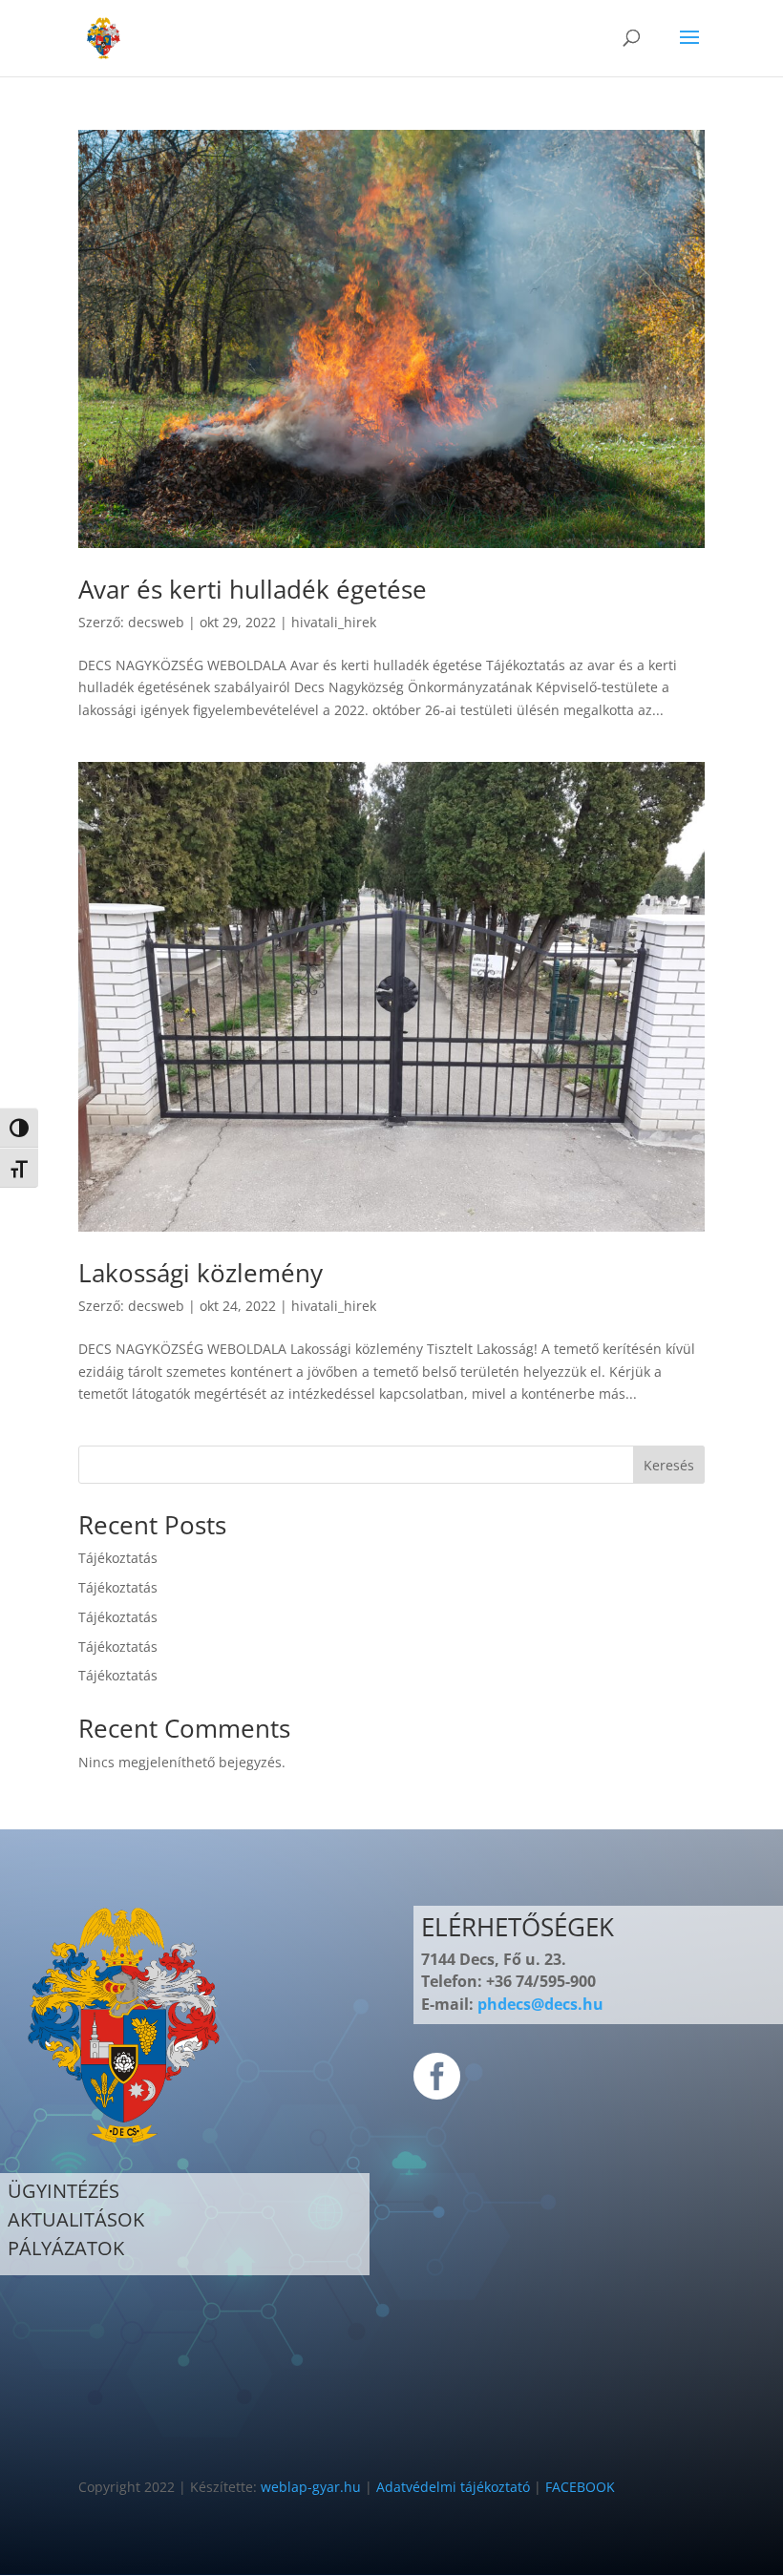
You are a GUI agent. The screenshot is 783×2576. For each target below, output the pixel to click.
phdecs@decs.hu (540, 2004)
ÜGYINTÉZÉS (63, 2191)
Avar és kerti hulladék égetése (253, 589)
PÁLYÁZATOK (66, 2248)
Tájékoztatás (118, 1558)
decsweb (156, 622)
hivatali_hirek (334, 622)
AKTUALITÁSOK (76, 2219)
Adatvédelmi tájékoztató (453, 2487)
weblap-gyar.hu (311, 2487)
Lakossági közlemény (201, 1273)
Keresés (669, 1465)
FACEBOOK (580, 2487)
